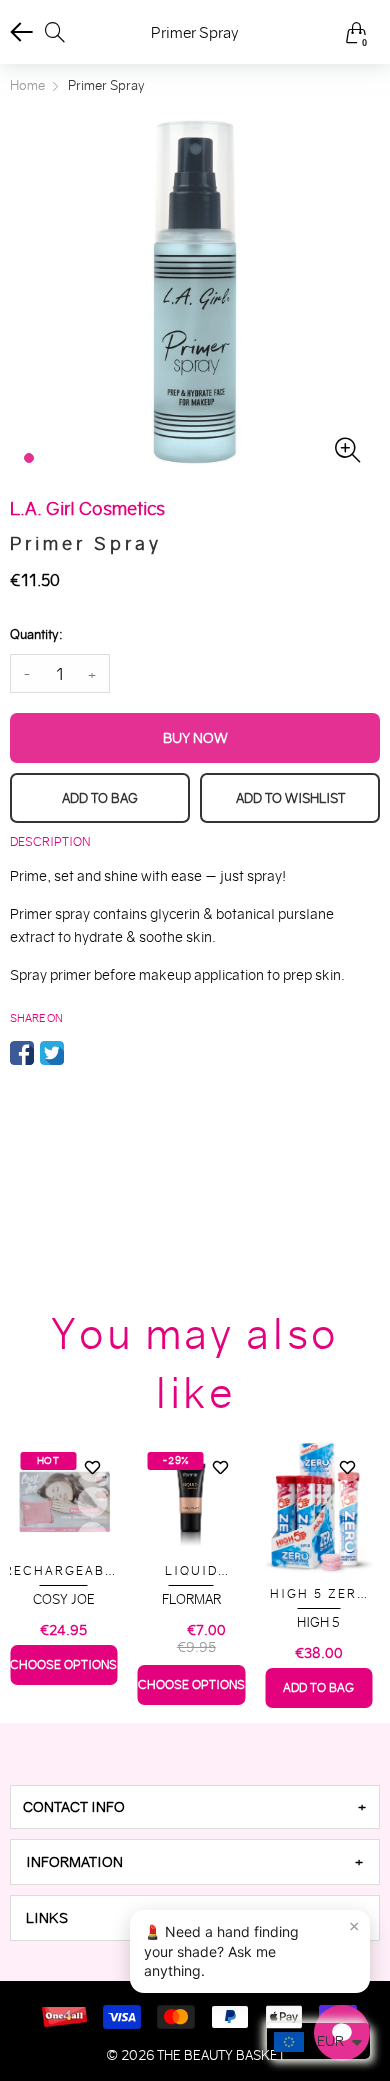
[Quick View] (93, 1502)
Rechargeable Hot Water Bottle (63, 1571)
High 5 (318, 1622)
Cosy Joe (64, 1599)
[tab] (195, 1807)
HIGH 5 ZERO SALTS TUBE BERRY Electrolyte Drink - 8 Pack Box (319, 1594)
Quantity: (36, 634)
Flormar (191, 1599)
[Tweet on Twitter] (52, 1053)
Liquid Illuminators (191, 1571)
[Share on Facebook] (22, 1053)
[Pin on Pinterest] (82, 1053)
